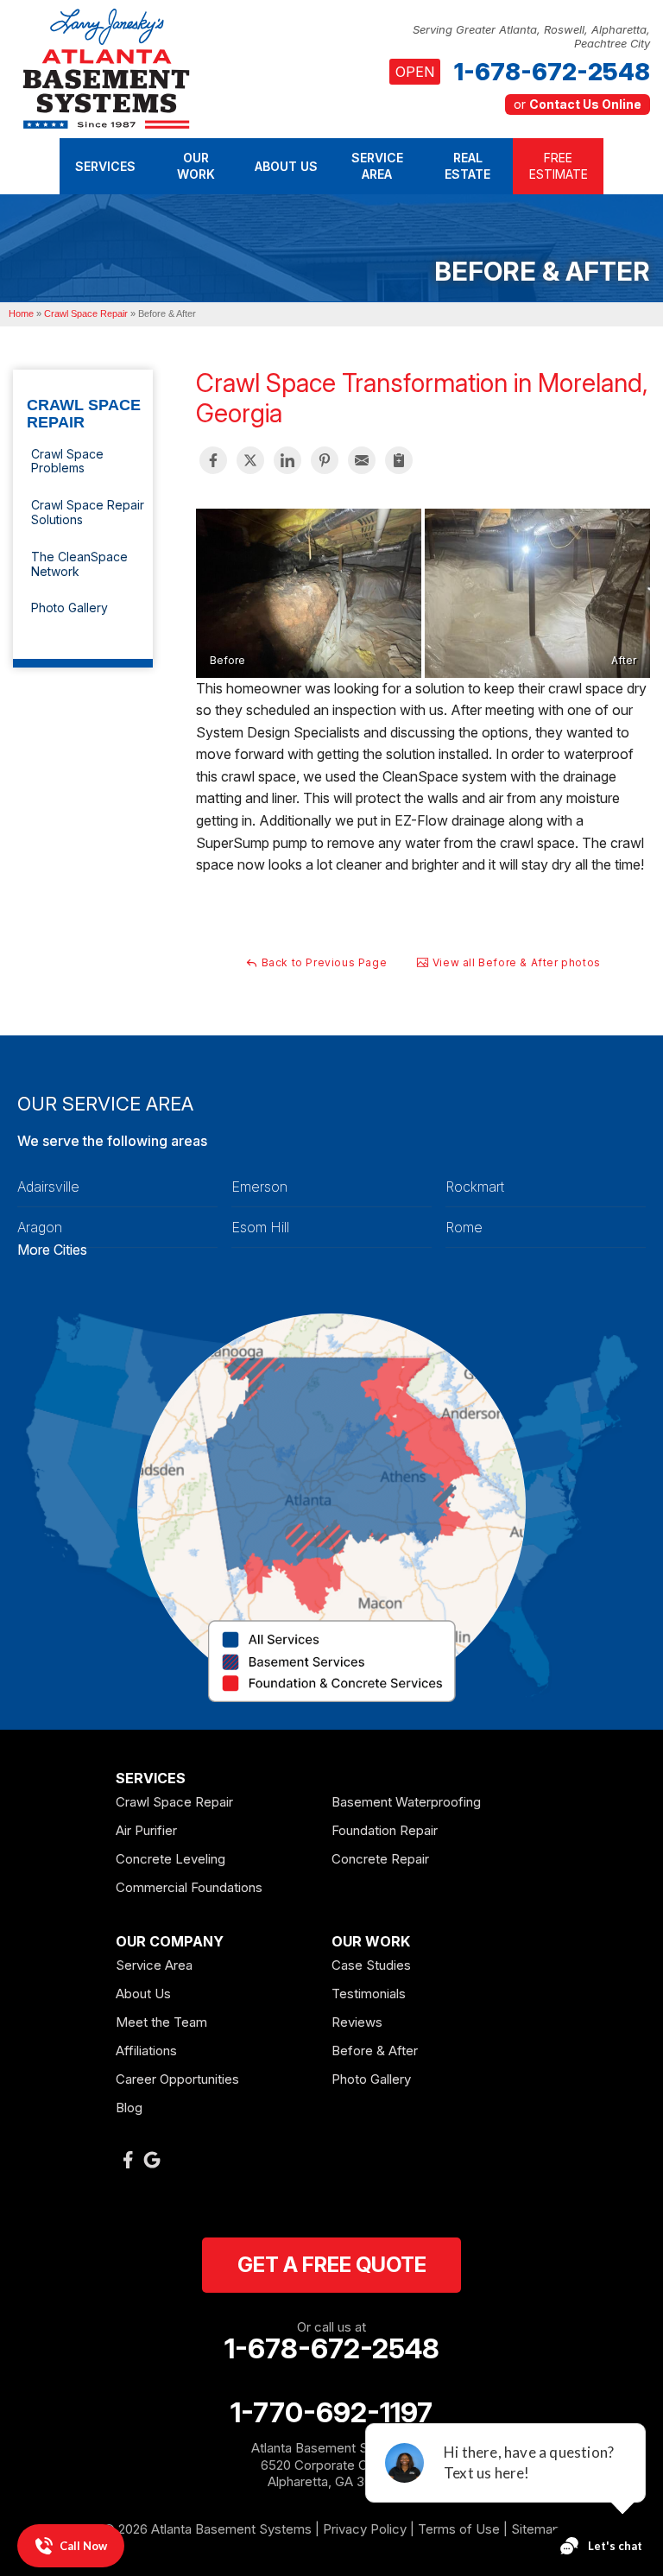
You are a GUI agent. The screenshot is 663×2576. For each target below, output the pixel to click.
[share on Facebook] (213, 460)
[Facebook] (128, 2160)
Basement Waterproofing (406, 1802)
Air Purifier (146, 1830)
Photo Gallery (69, 608)
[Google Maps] (152, 2160)
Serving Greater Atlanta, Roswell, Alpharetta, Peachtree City (531, 37)
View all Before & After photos (515, 962)
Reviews (357, 2022)
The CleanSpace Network (79, 564)
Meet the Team (161, 2022)
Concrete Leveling (170, 1859)
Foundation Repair (385, 1830)
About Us (143, 1994)
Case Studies (371, 1965)
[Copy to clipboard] (399, 460)
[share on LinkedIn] (287, 460)
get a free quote (332, 2265)
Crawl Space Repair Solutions (88, 512)
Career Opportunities (177, 2079)
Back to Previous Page (322, 962)
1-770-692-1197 (331, 2413)
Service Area (154, 1965)
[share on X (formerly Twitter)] (250, 460)
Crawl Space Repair (84, 414)
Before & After (375, 2051)
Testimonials (369, 1994)
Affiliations (146, 2051)
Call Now (83, 2546)
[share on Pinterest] (325, 460)
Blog (129, 2108)
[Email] (362, 460)
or (578, 104)
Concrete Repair (380, 1859)
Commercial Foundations (189, 1887)
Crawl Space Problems (67, 461)
